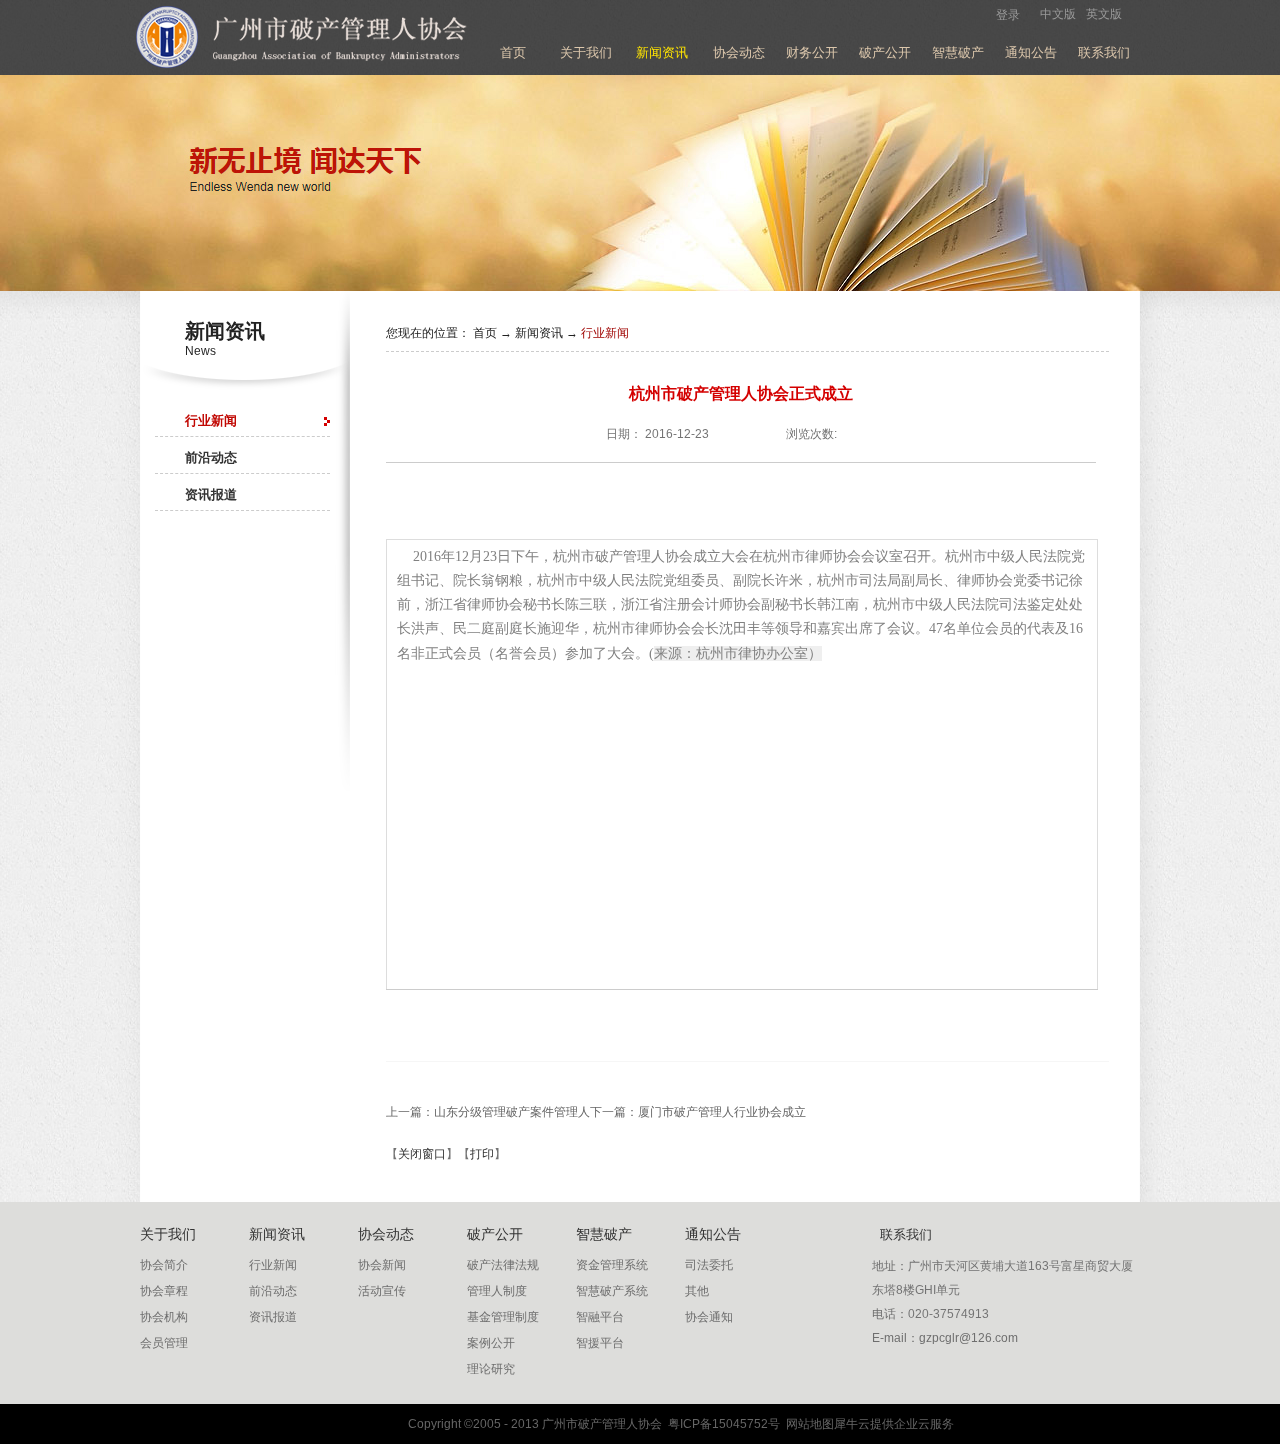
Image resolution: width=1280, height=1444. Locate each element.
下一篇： (698, 1112)
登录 (1008, 15)
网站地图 (807, 1424)
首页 (513, 52)
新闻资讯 (539, 333)
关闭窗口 (422, 1154)
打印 (482, 1154)
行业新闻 (605, 333)
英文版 (1104, 14)
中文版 (1058, 14)
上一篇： (488, 1112)
